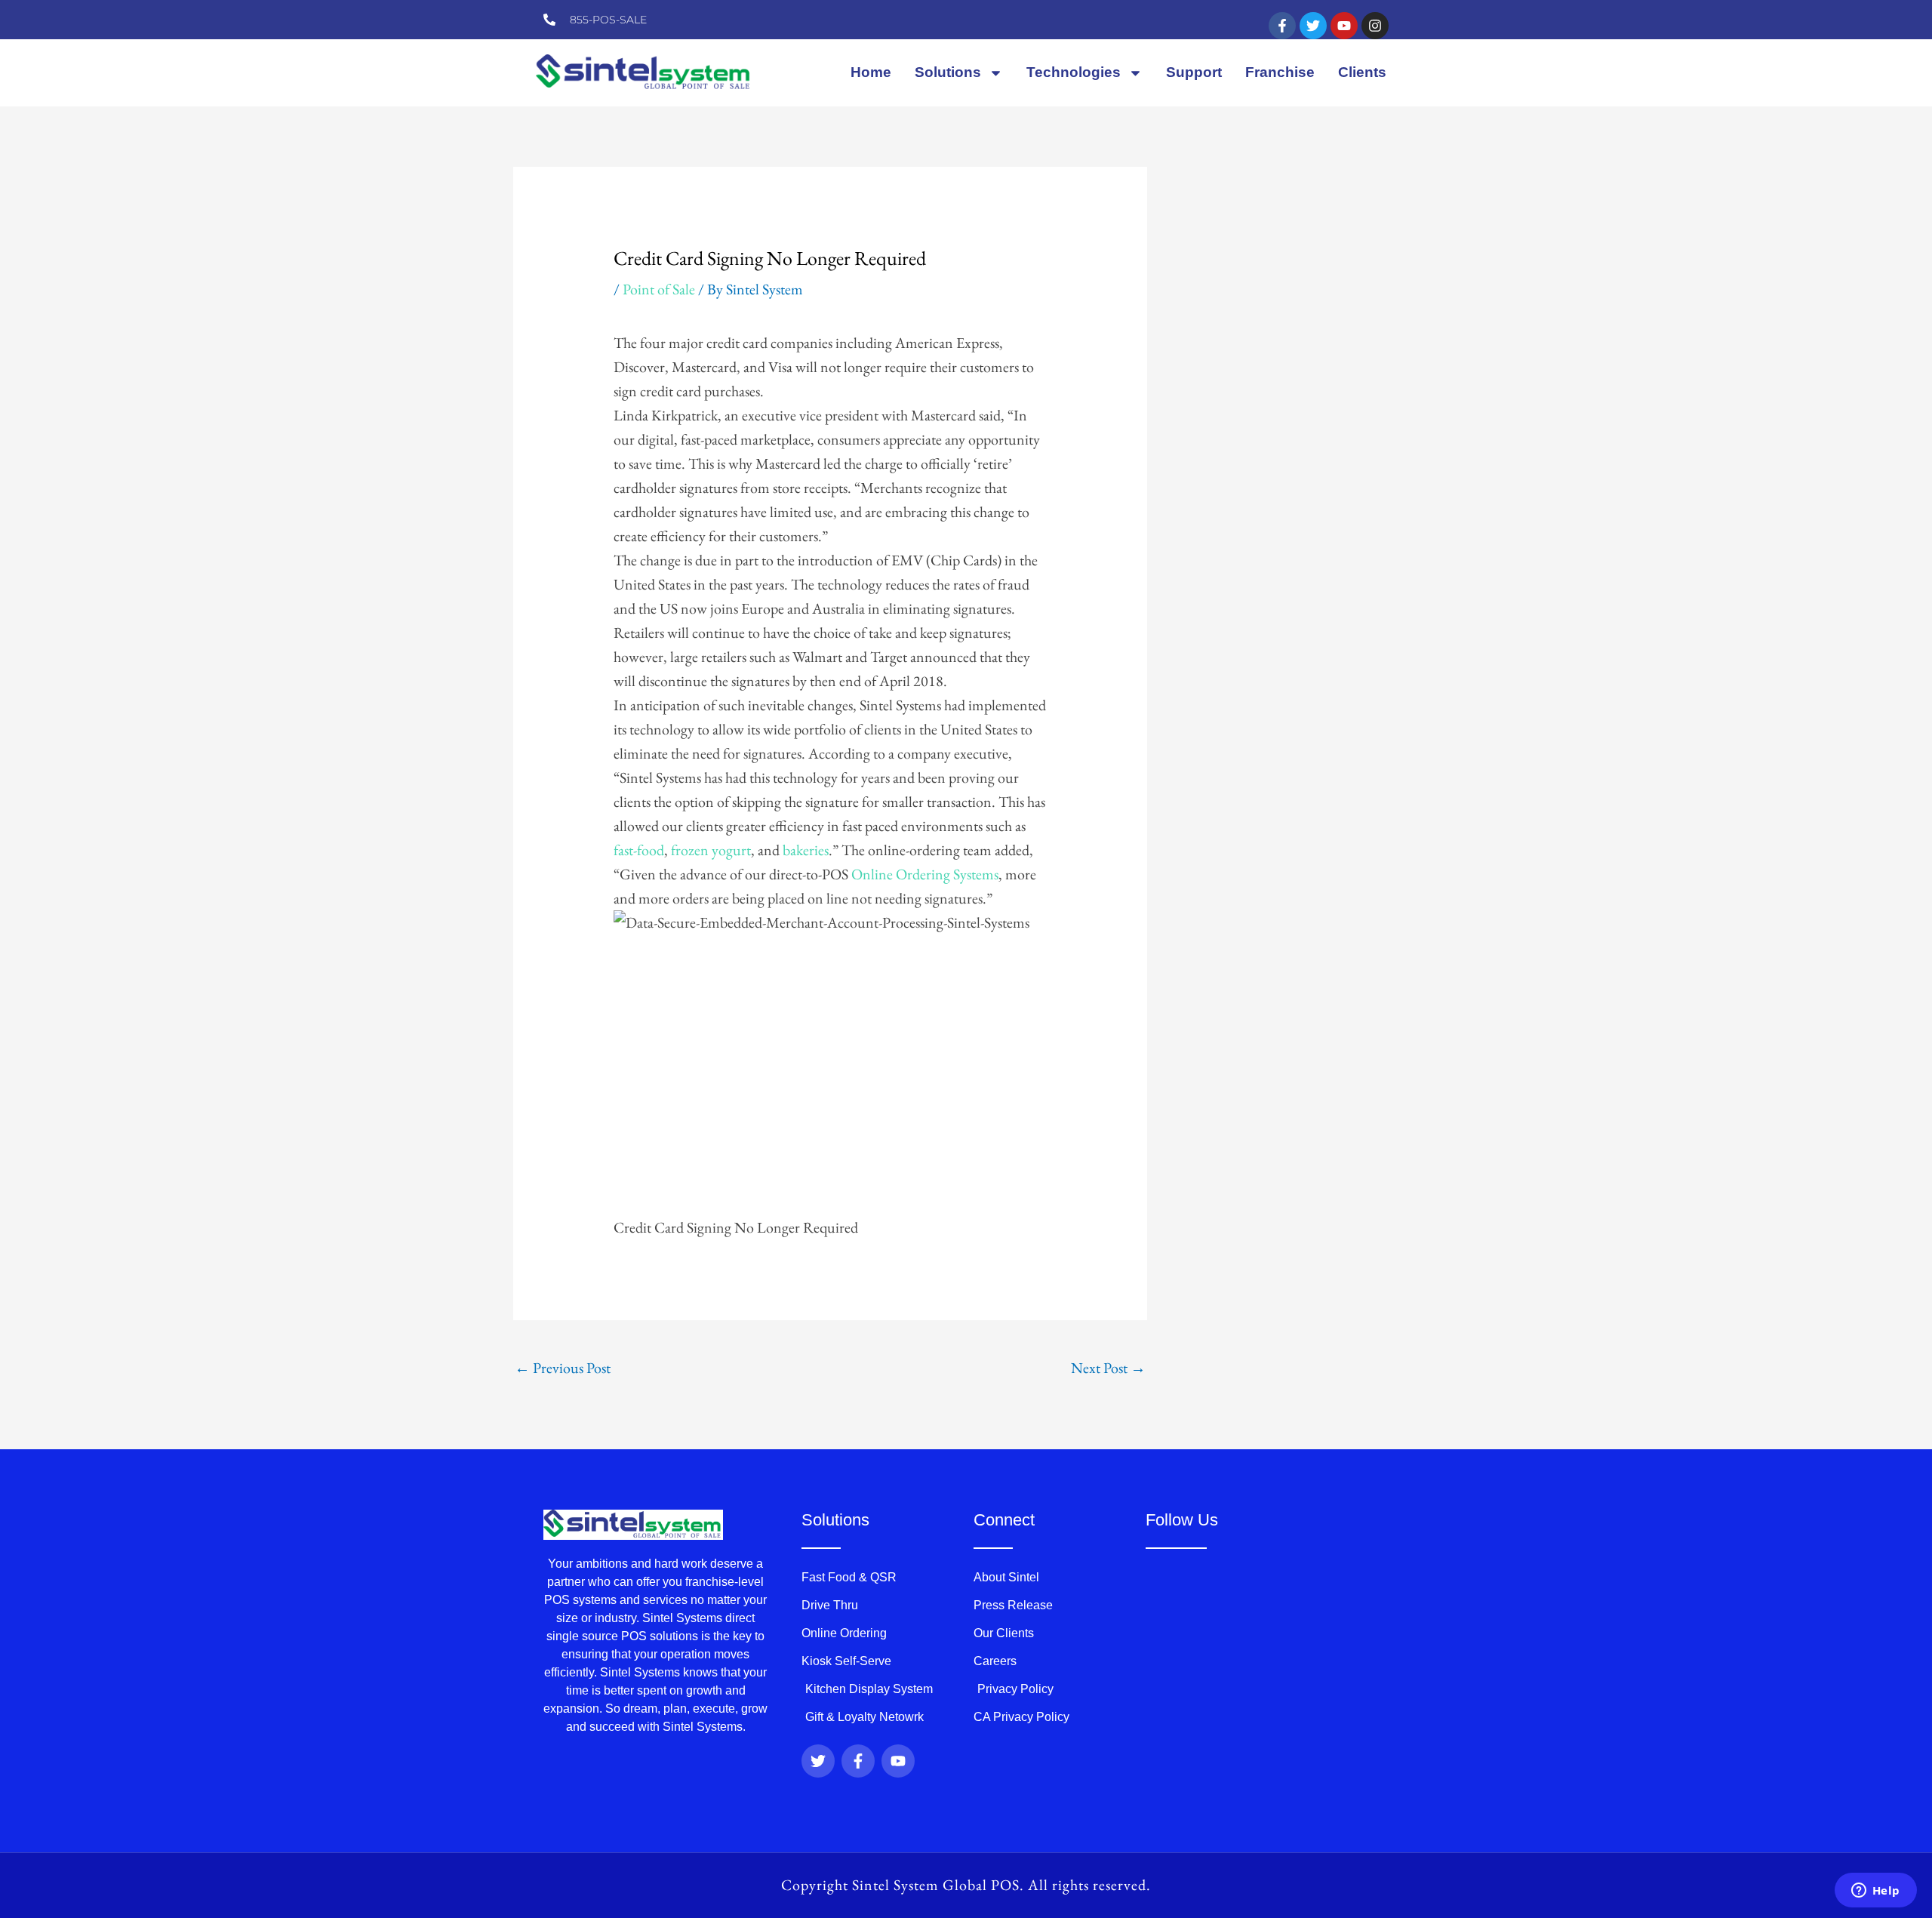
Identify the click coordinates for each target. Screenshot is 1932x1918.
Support (1194, 72)
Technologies (1074, 72)
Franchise (1280, 72)
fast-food (639, 850)
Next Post (1108, 1368)
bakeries (806, 850)
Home (871, 72)
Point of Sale (659, 289)
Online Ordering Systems (925, 874)
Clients (1362, 72)
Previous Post (563, 1368)
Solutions (948, 72)
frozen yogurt (711, 850)
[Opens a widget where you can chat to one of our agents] (1875, 1892)
